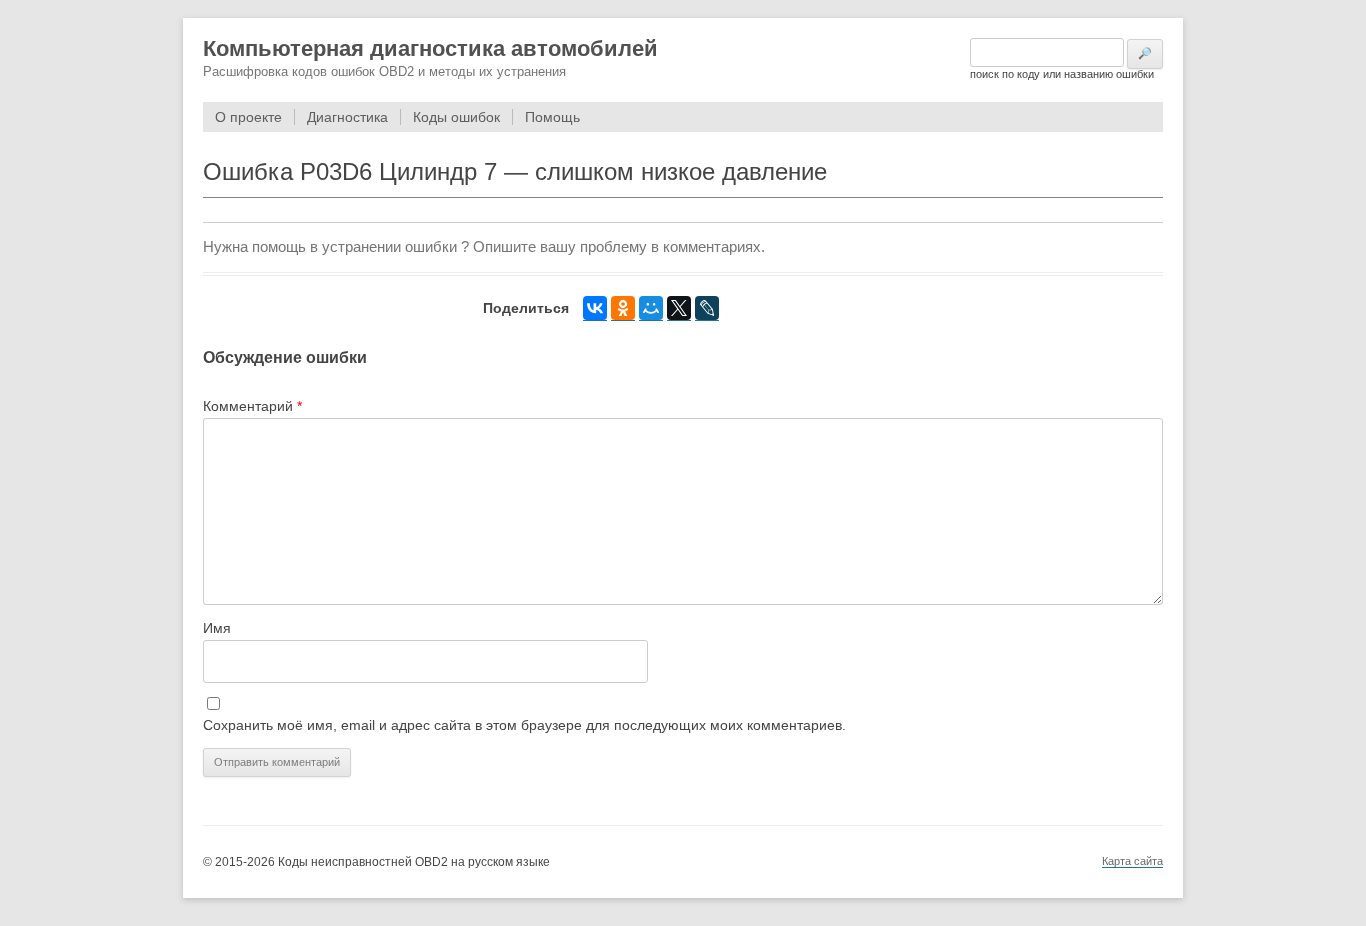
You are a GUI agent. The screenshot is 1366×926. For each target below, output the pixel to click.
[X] (679, 308)
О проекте (248, 117)
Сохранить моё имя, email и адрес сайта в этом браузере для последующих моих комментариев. (524, 725)
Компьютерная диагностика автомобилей (430, 48)
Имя (217, 628)
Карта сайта (1132, 861)
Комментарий (252, 406)
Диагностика (347, 117)
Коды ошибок (456, 117)
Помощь (552, 117)
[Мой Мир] (651, 308)
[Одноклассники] (623, 308)
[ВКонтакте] (595, 308)
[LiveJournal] (707, 308)
